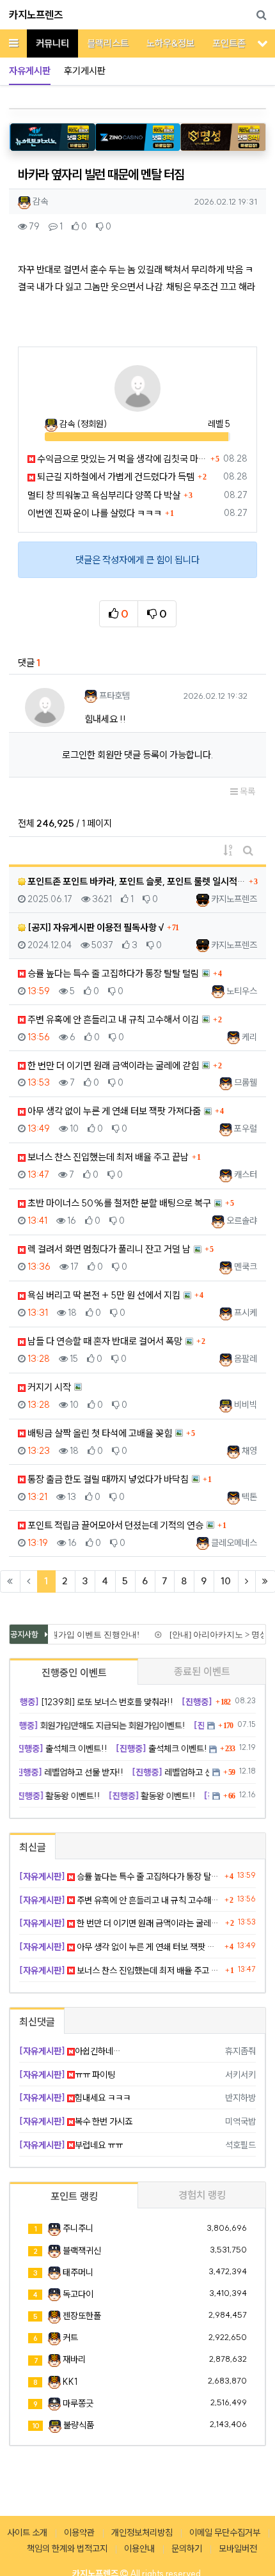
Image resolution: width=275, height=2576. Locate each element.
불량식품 (79, 2425)
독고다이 (78, 2294)
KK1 (70, 2382)
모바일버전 (238, 2549)
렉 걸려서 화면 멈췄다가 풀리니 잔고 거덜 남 (108, 1249)
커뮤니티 (52, 43)
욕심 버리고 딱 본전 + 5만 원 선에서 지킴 (103, 1295)
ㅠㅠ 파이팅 (67, 2075)
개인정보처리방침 (142, 2533)
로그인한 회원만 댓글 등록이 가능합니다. (137, 755)
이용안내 (139, 2549)
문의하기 (187, 2549)
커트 (70, 2338)
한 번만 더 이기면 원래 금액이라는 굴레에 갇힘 (112, 1066)
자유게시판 (30, 71)
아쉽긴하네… (70, 2051)
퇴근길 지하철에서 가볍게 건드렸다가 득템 (115, 477)
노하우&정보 (170, 43)
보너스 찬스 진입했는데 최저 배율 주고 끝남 (107, 1157)
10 (226, 1581)
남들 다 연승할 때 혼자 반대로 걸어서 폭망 (104, 1341)
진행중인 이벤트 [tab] (74, 1673)
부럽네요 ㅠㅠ (71, 2145)
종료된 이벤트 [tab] (202, 1671)
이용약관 (79, 2533)
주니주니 (78, 2228)
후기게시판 (85, 71)
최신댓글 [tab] (37, 2022)
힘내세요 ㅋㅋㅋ (75, 2098)
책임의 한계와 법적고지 (67, 2549)
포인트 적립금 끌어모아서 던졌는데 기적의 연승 (114, 1525)
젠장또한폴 (82, 2316)
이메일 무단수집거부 (225, 2533)
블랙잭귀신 (82, 2251)
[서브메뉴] (263, 43)
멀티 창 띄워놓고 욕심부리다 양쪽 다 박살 (104, 495)
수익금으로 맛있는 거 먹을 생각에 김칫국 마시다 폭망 (121, 459)
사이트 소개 (27, 2533)
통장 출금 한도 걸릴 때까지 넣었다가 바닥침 (107, 1479)
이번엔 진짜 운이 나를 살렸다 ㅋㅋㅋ (95, 513)
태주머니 (78, 2272)
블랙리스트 (108, 43)
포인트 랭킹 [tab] (74, 2196)
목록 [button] (247, 792)
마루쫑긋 (78, 2403)
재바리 (74, 2359)
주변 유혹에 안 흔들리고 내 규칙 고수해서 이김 (112, 1019)
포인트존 (229, 43)
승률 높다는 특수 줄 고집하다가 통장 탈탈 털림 (112, 973)
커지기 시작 (48, 1387)
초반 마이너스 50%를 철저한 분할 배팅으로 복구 (118, 1203)
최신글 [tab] (33, 1847)
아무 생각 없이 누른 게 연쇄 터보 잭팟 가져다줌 (113, 1111)
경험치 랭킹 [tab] (202, 2195)
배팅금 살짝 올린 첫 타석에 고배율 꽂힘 (99, 1433)
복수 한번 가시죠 (76, 2121)
